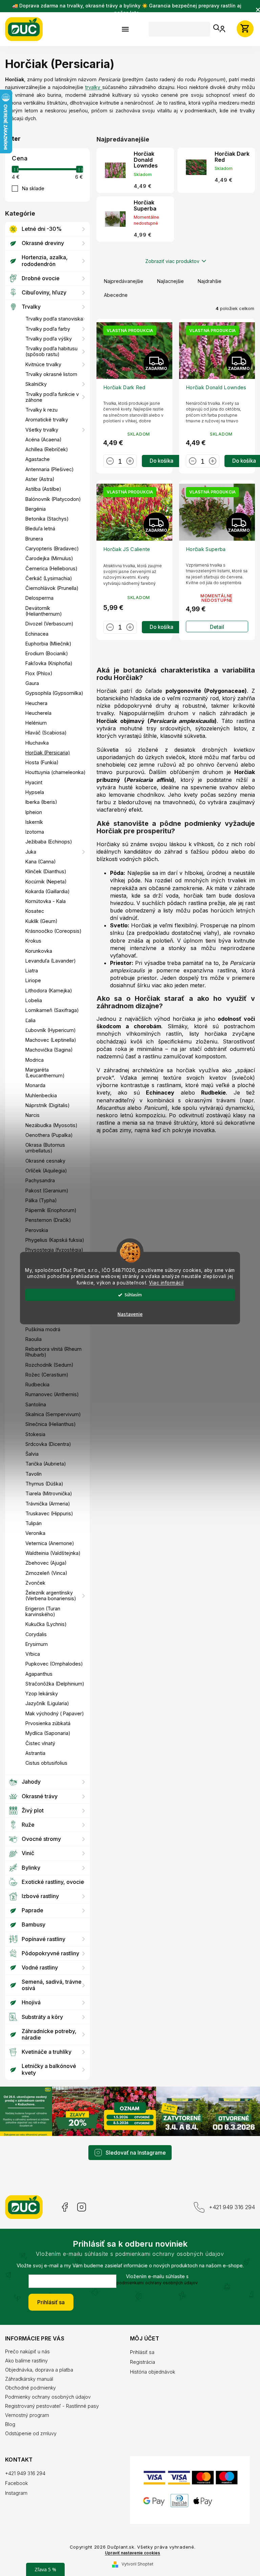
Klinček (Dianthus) (46, 871)
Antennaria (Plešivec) (50, 469)
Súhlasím (131, 1295)
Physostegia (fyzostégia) (54, 1250)
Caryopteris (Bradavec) (52, 548)
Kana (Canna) (41, 862)
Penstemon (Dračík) (48, 1220)
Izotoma (35, 832)
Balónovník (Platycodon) (53, 499)
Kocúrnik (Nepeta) (46, 882)
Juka (31, 852)
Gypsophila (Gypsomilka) (54, 693)
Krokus (33, 941)
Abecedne (116, 295)
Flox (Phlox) (39, 673)
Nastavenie (128, 1314)
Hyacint (34, 782)
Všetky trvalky (42, 430)
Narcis (32, 1115)
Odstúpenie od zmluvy (31, 2432)
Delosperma (39, 598)
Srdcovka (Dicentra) (48, 1444)
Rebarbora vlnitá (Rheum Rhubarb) (53, 1352)
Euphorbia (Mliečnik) (48, 644)
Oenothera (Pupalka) (49, 1135)
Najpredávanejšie (124, 281)
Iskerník (34, 822)
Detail (213, 623)
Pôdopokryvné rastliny (50, 1953)
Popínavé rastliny (44, 1939)
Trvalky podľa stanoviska (54, 319)
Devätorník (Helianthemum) (44, 611)
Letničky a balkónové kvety (49, 2069)
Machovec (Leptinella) (51, 1040)
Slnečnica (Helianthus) (51, 1424)
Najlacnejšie (170, 281)
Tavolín (34, 1474)
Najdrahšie (210, 281)
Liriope (33, 980)
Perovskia (37, 1230)
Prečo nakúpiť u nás (27, 2350)
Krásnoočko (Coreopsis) (53, 931)
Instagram (82, 2206)
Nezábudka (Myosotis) (51, 1125)
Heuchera (36, 703)
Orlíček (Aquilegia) (46, 1171)
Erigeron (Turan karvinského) (43, 1611)
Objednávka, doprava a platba (39, 2369)
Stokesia (35, 1434)
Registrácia (140, 2361)
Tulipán (34, 1523)
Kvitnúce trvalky (43, 364)
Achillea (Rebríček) (47, 449)
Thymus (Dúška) (44, 1484)
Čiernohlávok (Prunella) (52, 588)
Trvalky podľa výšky (49, 339)
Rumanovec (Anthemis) (52, 1394)
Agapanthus (39, 1674)
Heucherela (38, 713)
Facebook (64, 2206)
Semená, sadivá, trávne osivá (52, 1985)
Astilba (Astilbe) (43, 489)
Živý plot (33, 1810)
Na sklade (33, 188)
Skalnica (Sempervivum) (53, 1414)
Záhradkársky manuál (29, 2378)
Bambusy (34, 1924)
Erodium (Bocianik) (47, 653)
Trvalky (31, 307)
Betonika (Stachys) (47, 519)
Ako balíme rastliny (26, 2360)
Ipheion (34, 812)
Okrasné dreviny (43, 243)
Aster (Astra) (40, 479)
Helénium (36, 723)
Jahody (31, 1782)
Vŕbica (33, 1654)
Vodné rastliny (40, 1967)
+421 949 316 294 (227, 2206)
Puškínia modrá (43, 1329)
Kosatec (35, 911)
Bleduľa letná (40, 529)
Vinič (28, 1853)
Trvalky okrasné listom (51, 374)
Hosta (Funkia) (42, 762)
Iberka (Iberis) (41, 802)
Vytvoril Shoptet (135, 2568)
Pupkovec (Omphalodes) (54, 1664)
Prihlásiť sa (49, 2301)
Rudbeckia (37, 1384)
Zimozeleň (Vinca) (46, 1573)
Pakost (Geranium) (47, 1191)
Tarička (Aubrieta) (46, 1464)
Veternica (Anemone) (50, 1543)
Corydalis (36, 1634)
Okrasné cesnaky (45, 1161)
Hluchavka (37, 743)
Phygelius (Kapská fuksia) (55, 1240)
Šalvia (32, 1454)
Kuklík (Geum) (41, 921)
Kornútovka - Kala (46, 901)
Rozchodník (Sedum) (49, 1365)
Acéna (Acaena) (44, 439)
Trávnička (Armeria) (48, 1504)
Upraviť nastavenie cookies (130, 2556)
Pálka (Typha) (41, 1200)
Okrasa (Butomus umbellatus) (45, 1148)
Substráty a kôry (42, 2017)
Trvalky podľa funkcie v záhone (52, 397)
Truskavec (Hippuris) (49, 1513)
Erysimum (37, 1644)
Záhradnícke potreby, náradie (49, 2034)
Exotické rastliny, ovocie (53, 1882)
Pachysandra (40, 1180)
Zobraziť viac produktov (170, 261)
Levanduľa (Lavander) (51, 961)
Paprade (32, 1910)
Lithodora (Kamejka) (49, 990)
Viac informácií (164, 1283)
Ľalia (30, 1020)
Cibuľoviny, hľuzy (44, 292)
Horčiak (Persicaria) (48, 753)
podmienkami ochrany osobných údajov (155, 2282)
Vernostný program (27, 2414)
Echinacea (37, 634)
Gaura (32, 683)
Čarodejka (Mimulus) (49, 558)
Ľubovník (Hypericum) (51, 1030)
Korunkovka (39, 951)
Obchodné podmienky (30, 2387)
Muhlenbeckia (41, 1095)
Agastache (38, 459)
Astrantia (35, 1753)
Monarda (35, 1085)
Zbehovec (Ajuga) (46, 1563)
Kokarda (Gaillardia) (48, 891)
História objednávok (150, 2371)
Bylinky (31, 1868)
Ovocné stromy (41, 1839)
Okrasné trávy (40, 1796)
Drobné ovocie (41, 278)
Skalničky (36, 384)
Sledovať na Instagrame (133, 2152)
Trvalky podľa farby (48, 329)
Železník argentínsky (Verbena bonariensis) (51, 1595)
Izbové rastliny (40, 1896)
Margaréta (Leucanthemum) (45, 1073)
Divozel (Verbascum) (49, 624)
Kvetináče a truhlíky (47, 2052)
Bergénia (36, 509)
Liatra (32, 971)
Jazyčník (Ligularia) (47, 1703)
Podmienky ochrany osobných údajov (48, 2396)
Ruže (28, 1825)
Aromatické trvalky (47, 420)
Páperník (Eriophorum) (51, 1210)
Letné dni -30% (42, 229)
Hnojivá (31, 2002)
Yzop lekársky (42, 1693)
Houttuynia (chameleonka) (56, 772)
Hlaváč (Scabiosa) (46, 733)
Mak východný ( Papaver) (55, 1713)
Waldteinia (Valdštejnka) (53, 1553)
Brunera (34, 539)
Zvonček (35, 1583)
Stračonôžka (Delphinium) (55, 1684)
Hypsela (35, 792)
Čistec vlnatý (40, 1743)
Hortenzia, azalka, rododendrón (45, 260)
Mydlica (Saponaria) (48, 1733)
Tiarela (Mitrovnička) (49, 1493)
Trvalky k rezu (41, 410)
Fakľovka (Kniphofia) (49, 663)
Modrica (35, 1060)
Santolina (36, 1404)
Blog (10, 2423)
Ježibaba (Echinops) (49, 842)
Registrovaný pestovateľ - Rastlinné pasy (52, 2405)
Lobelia (34, 1000)
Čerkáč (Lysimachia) (49, 578)
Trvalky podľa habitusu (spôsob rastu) (51, 351)
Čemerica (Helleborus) (51, 568)
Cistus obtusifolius (46, 1763)
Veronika (35, 1533)
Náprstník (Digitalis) (48, 1105)
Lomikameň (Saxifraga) (52, 1010)
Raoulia (34, 1339)
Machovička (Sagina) (49, 1050)
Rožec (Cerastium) (47, 1375)
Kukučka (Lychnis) (46, 1624)
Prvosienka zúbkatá (48, 1723)
